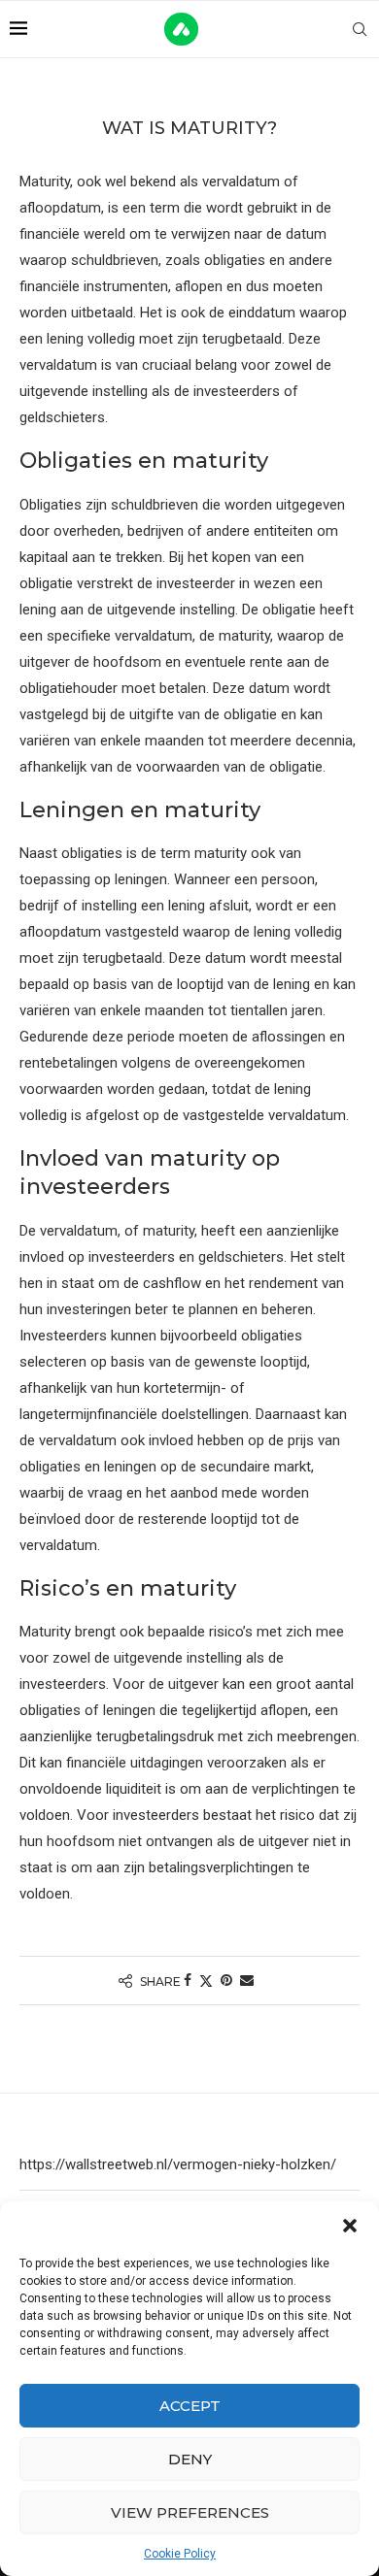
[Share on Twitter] (206, 1981)
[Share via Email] (247, 1980)
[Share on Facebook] (188, 1980)
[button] (350, 2226)
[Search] (360, 29)
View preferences (190, 2512)
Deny (190, 2459)
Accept (190, 2406)
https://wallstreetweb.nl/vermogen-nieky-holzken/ (178, 2164)
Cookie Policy (180, 2554)
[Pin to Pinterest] (226, 1980)
